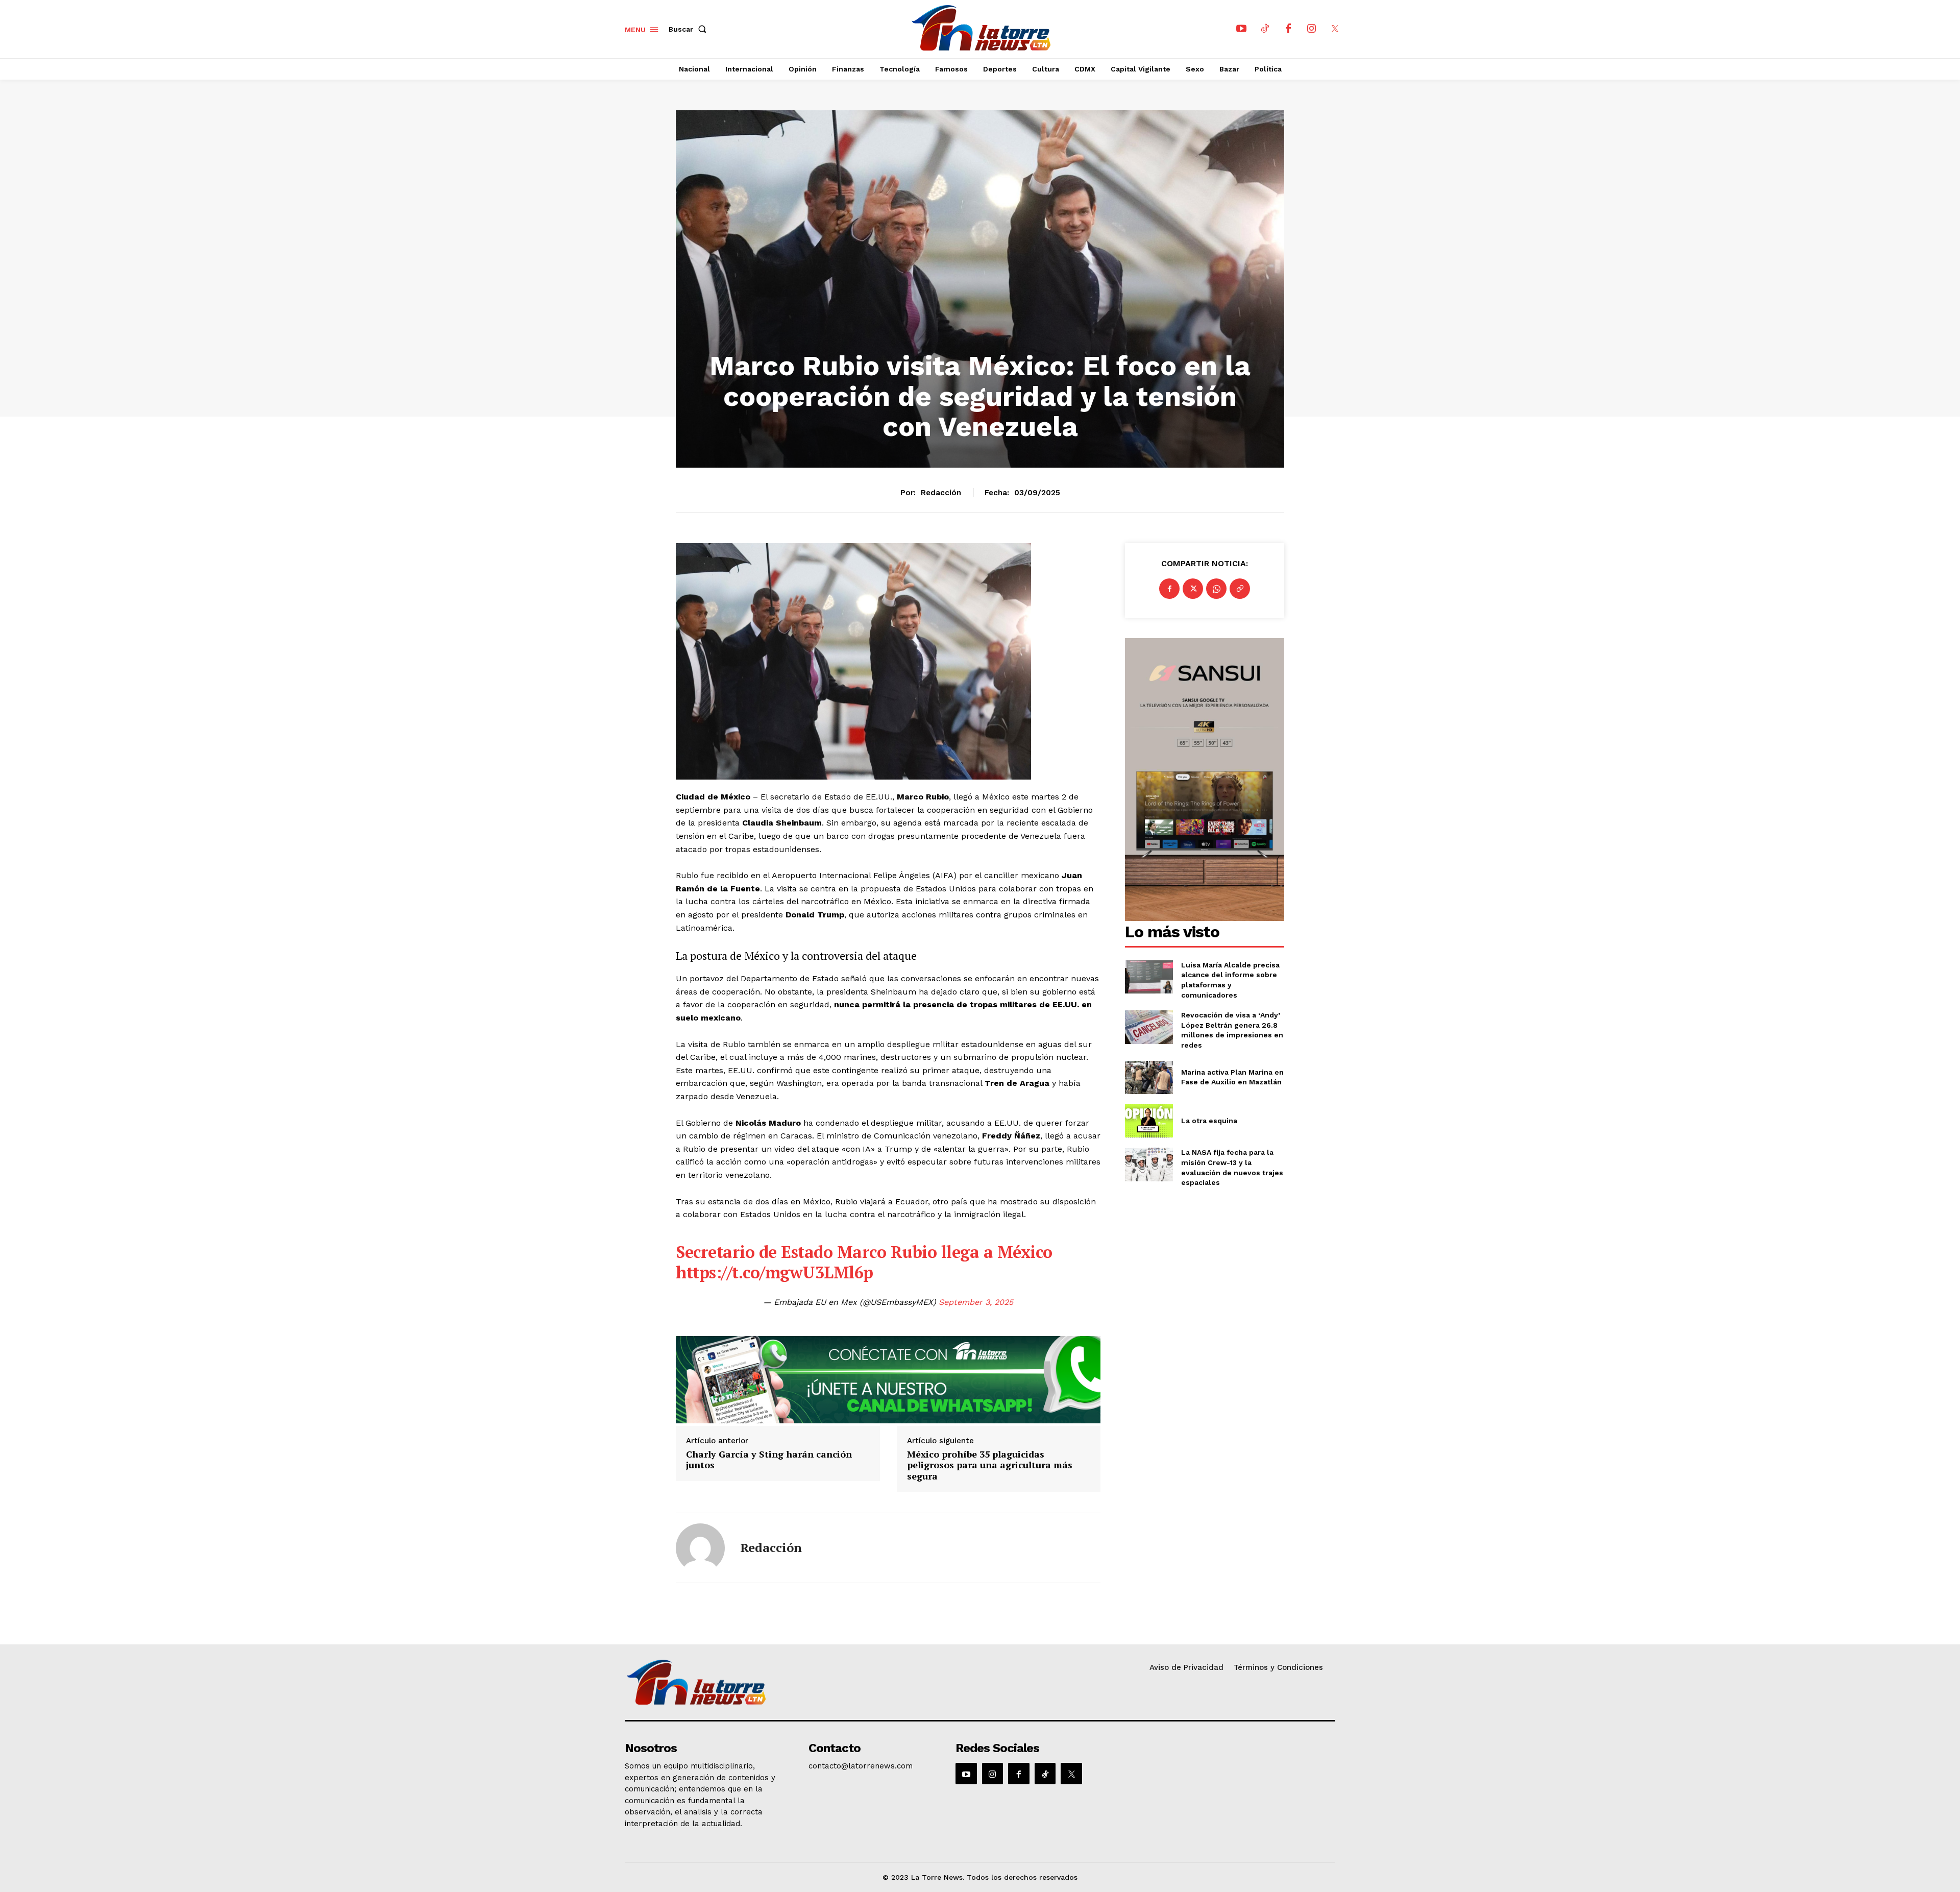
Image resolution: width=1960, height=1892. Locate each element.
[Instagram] (1312, 29)
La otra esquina (1209, 1121)
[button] (690, 29)
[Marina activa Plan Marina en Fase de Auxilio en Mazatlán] (1149, 1077)
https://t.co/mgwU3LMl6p (775, 1272)
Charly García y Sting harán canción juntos (769, 1460)
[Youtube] (1241, 29)
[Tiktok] (1265, 29)
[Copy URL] (1240, 589)
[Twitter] (1193, 589)
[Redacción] (700, 1548)
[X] (1335, 29)
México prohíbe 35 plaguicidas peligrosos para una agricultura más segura (990, 1465)
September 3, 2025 (976, 1302)
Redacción (941, 493)
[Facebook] (1288, 29)
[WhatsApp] (1216, 589)
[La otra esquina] (1149, 1121)
